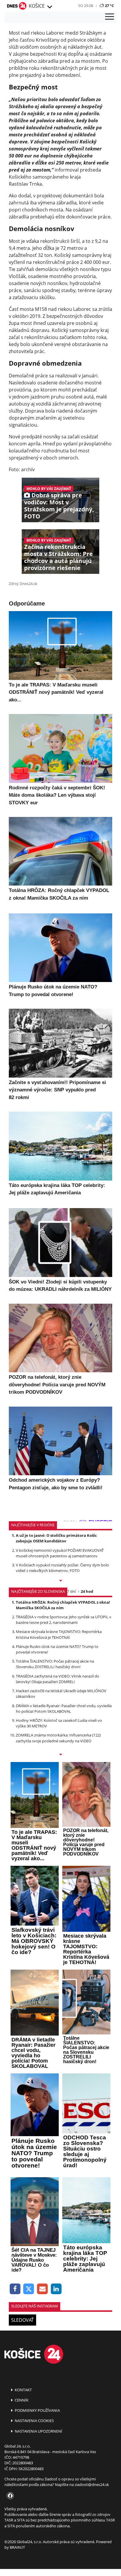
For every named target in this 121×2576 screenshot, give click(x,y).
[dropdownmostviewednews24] (60, 1755)
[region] (49, 7)
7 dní (72, 1591)
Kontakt (23, 2390)
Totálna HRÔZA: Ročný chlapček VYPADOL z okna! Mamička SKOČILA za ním (63, 1605)
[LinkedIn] (56, 2289)
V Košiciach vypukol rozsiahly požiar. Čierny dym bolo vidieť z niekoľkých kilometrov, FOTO (62, 1568)
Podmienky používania (37, 2410)
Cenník (21, 2400)
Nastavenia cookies (34, 2421)
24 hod (87, 1591)
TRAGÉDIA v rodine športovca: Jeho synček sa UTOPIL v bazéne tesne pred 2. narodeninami (64, 1620)
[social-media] (9, 2496)
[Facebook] (15, 2289)
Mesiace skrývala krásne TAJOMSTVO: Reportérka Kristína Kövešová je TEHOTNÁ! (59, 1634)
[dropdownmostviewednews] (60, 1581)
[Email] (42, 2289)
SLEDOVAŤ (22, 2320)
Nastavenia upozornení (38, 2431)
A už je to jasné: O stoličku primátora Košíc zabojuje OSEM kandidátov (56, 1538)
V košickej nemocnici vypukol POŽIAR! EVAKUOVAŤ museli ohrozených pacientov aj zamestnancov (60, 1553)
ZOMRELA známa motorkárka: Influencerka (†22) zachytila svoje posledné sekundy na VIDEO (58, 1738)
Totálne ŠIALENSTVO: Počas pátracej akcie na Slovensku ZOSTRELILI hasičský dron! (55, 1664)
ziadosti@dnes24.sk (92, 2485)
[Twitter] (29, 2289)
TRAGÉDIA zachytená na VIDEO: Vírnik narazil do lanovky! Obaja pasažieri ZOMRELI (58, 1679)
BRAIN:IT (17, 2547)
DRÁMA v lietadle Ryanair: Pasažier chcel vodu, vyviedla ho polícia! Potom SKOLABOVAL (64, 1708)
